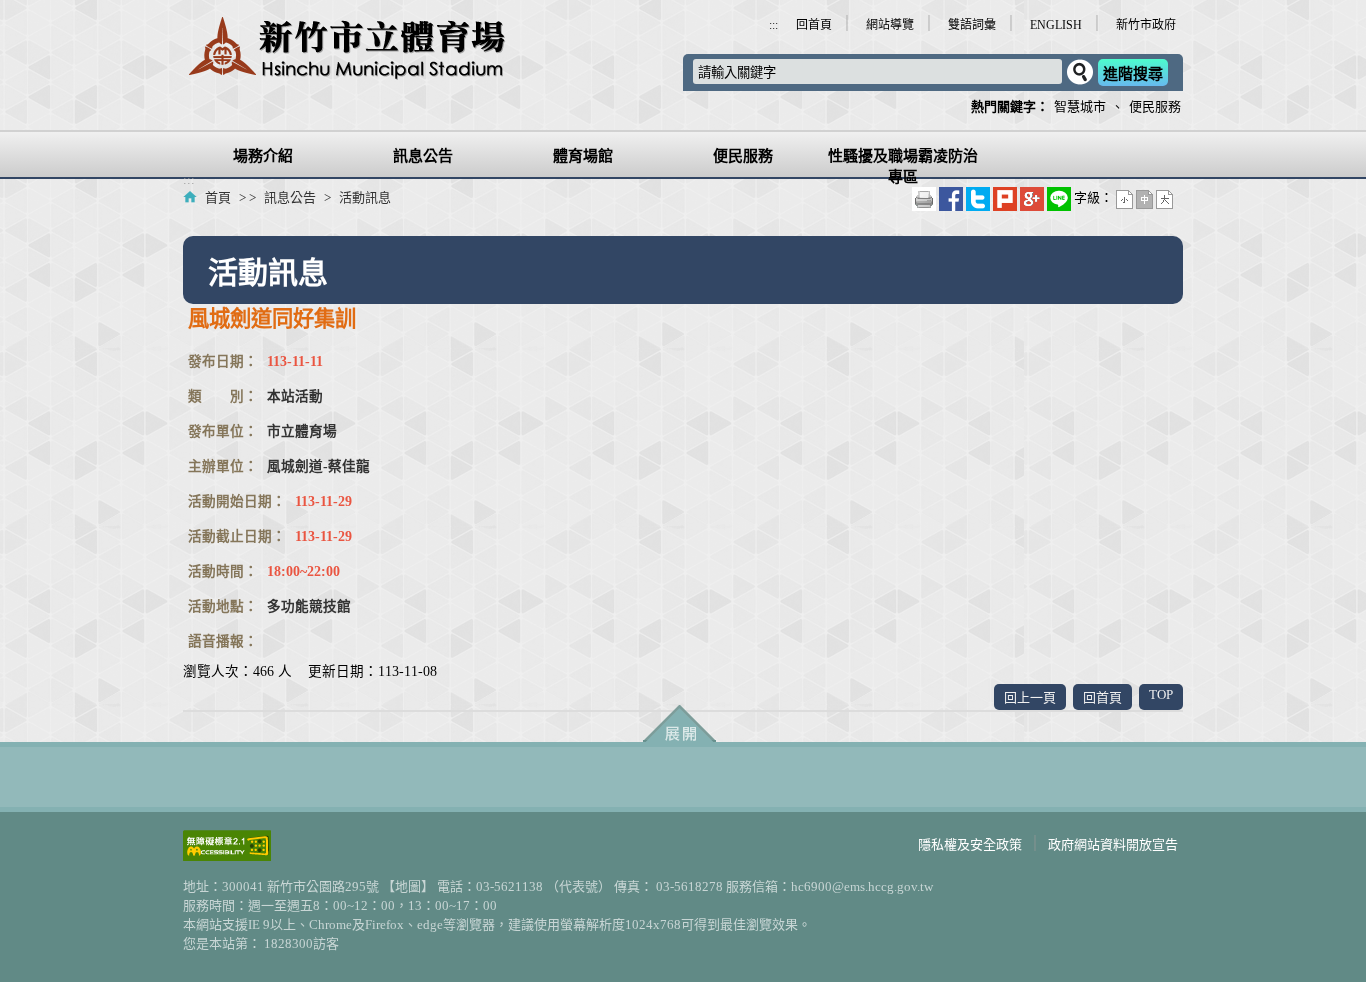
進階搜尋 (1133, 74)
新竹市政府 (1146, 25)
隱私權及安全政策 (970, 844)
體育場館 (583, 156)
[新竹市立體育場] (344, 69)
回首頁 (814, 25)
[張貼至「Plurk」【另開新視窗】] (1006, 197)
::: (773, 25)
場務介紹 (263, 156)
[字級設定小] (1126, 197)
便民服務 (1155, 106)
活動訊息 (363, 197)
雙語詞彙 (972, 25)
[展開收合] (679, 725)
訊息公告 (423, 156)
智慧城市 (1080, 106)
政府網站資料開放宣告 (1113, 844)
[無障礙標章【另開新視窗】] (227, 855)
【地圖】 (406, 886)
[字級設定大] (1164, 197)
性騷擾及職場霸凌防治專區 (903, 166)
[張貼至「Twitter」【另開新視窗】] (979, 197)
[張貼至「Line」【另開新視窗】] (1060, 197)
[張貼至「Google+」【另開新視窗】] (1033, 197)
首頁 (218, 197)
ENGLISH (1056, 25)
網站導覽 (890, 25)
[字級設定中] (1146, 197)
